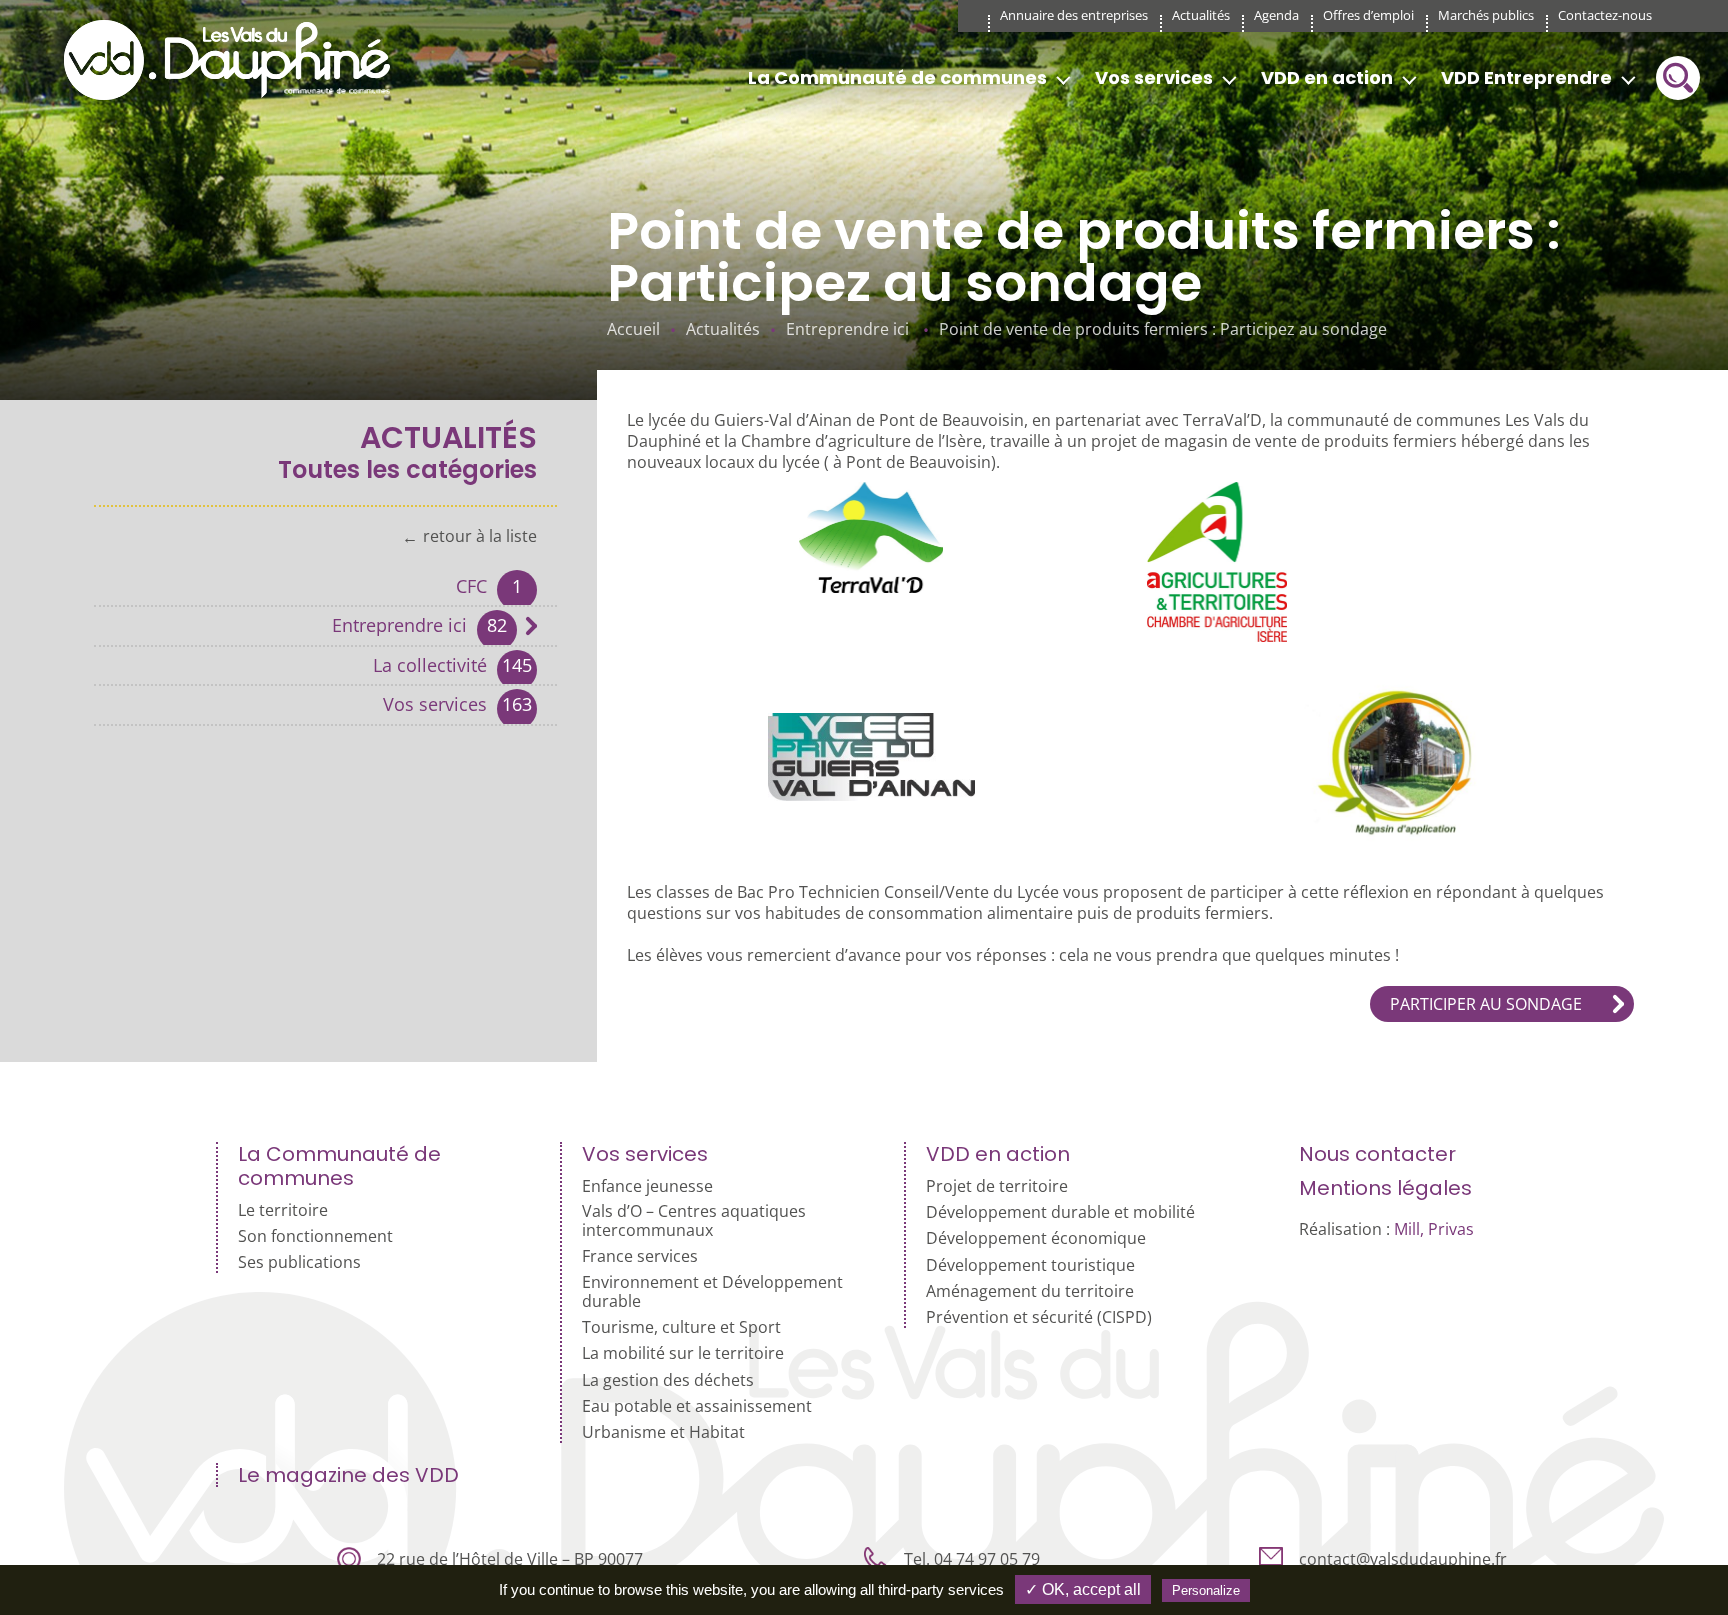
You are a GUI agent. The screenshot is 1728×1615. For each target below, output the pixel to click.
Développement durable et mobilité (1060, 1212)
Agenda (1276, 15)
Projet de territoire (997, 1186)
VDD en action (1327, 77)
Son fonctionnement (315, 1236)
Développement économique (1036, 1238)
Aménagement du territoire (1030, 1291)
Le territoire (283, 1210)
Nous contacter (1377, 1154)
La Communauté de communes (897, 77)
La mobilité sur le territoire (683, 1353)
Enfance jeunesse (647, 1186)
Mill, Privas (1434, 1229)
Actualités (1201, 15)
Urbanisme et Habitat (663, 1432)
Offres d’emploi (1368, 15)
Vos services (1154, 77)
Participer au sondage (1486, 1004)
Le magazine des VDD (348, 1475)
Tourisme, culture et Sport (681, 1327)
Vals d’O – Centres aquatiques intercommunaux (694, 1221)
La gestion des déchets (668, 1380)
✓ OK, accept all (1083, 1589)
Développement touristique (1030, 1265)
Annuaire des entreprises (1074, 15)
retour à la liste (480, 537)
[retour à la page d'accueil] (234, 60)
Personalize (1206, 1590)
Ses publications (299, 1262)
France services (640, 1256)
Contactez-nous (1605, 15)
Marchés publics (1486, 15)
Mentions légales (1385, 1188)
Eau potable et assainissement (697, 1406)
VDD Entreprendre (1526, 77)
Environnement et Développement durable (712, 1292)
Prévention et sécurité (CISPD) (1039, 1317)
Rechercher (1678, 78)
